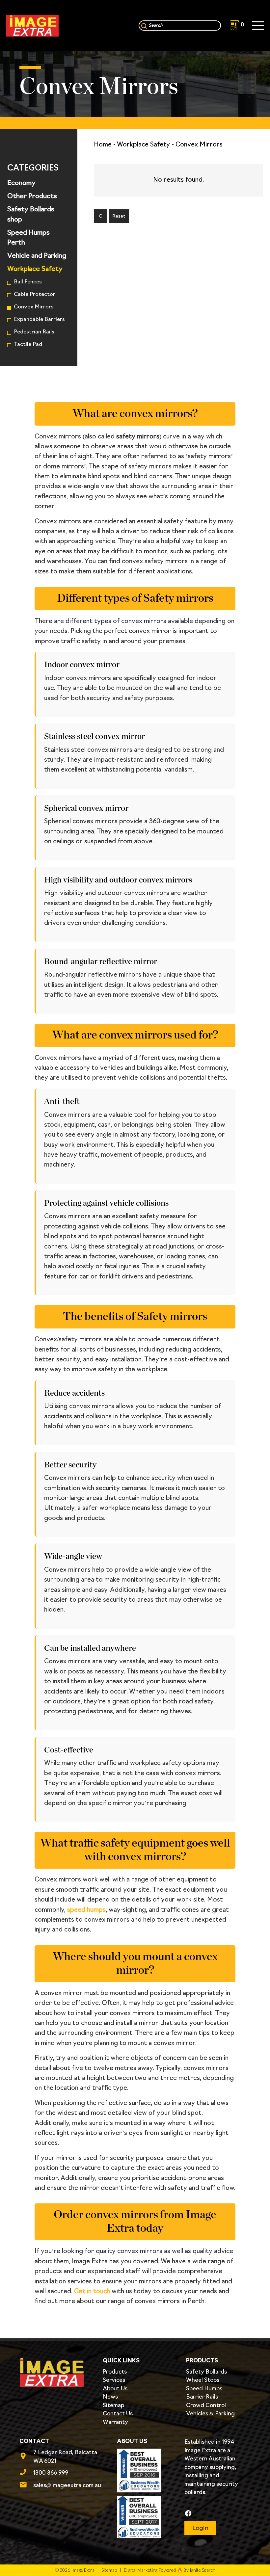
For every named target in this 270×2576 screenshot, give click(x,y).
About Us (115, 2389)
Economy (21, 183)
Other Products (32, 197)
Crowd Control (206, 2406)
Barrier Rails (202, 2397)
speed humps (86, 1910)
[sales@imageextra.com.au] (26, 2486)
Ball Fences (28, 282)
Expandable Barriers (39, 320)
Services (114, 2380)
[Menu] (258, 26)
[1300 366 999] (26, 2473)
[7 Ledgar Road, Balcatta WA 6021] (26, 2457)
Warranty (115, 2422)
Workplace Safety (35, 269)
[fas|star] (217, 2514)
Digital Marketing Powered (150, 2570)
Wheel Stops (203, 2380)
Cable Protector (35, 295)
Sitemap (113, 2406)
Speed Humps (204, 2389)
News (110, 2397)
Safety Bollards (206, 2372)
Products (115, 2372)
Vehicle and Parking (37, 256)
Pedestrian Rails (34, 332)
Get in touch (92, 2292)
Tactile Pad (28, 345)
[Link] (32, 26)
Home (103, 145)
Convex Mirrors (34, 307)
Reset (119, 216)
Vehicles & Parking (210, 2414)
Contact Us (118, 2414)
